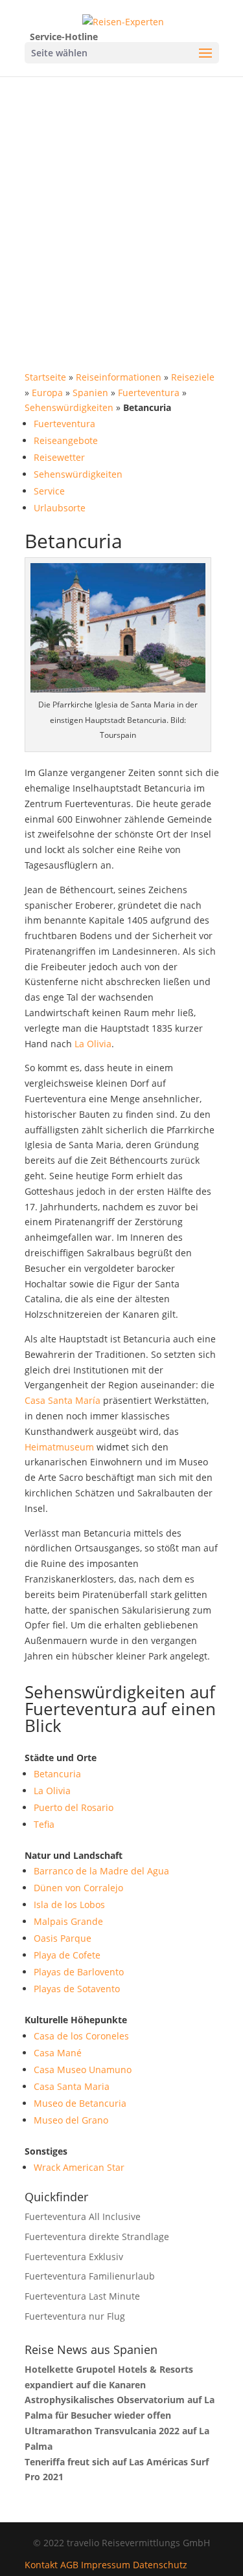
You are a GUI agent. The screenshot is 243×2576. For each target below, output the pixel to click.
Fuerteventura (149, 393)
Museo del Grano (71, 2120)
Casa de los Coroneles (81, 2036)
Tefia (44, 1824)
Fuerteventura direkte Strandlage (97, 2237)
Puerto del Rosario (74, 1807)
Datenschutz (160, 2565)
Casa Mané (58, 2053)
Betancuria (57, 1774)
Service (49, 491)
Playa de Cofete (67, 1955)
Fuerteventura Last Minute (82, 2296)
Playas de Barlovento (79, 1972)
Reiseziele (193, 377)
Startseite (45, 377)
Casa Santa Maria (72, 2086)
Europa (47, 393)
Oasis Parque (63, 1938)
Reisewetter (59, 457)
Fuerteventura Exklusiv (74, 2257)
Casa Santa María (63, 1400)
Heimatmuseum (59, 1447)
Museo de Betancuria (80, 2103)
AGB (69, 2565)
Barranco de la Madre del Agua (101, 1871)
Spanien (90, 393)
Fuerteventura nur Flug (75, 2316)
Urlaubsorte (60, 508)
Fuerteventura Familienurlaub (90, 2276)
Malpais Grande (68, 1921)
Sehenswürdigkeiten (69, 407)
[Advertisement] (121, 204)
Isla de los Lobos (69, 1904)
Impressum (106, 2565)
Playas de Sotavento (77, 1989)
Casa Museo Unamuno (83, 2070)
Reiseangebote (66, 440)
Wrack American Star (79, 2167)
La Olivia (93, 1044)
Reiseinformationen (119, 377)
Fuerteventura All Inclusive (83, 2216)
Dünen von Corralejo (78, 1888)
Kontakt (41, 2565)
